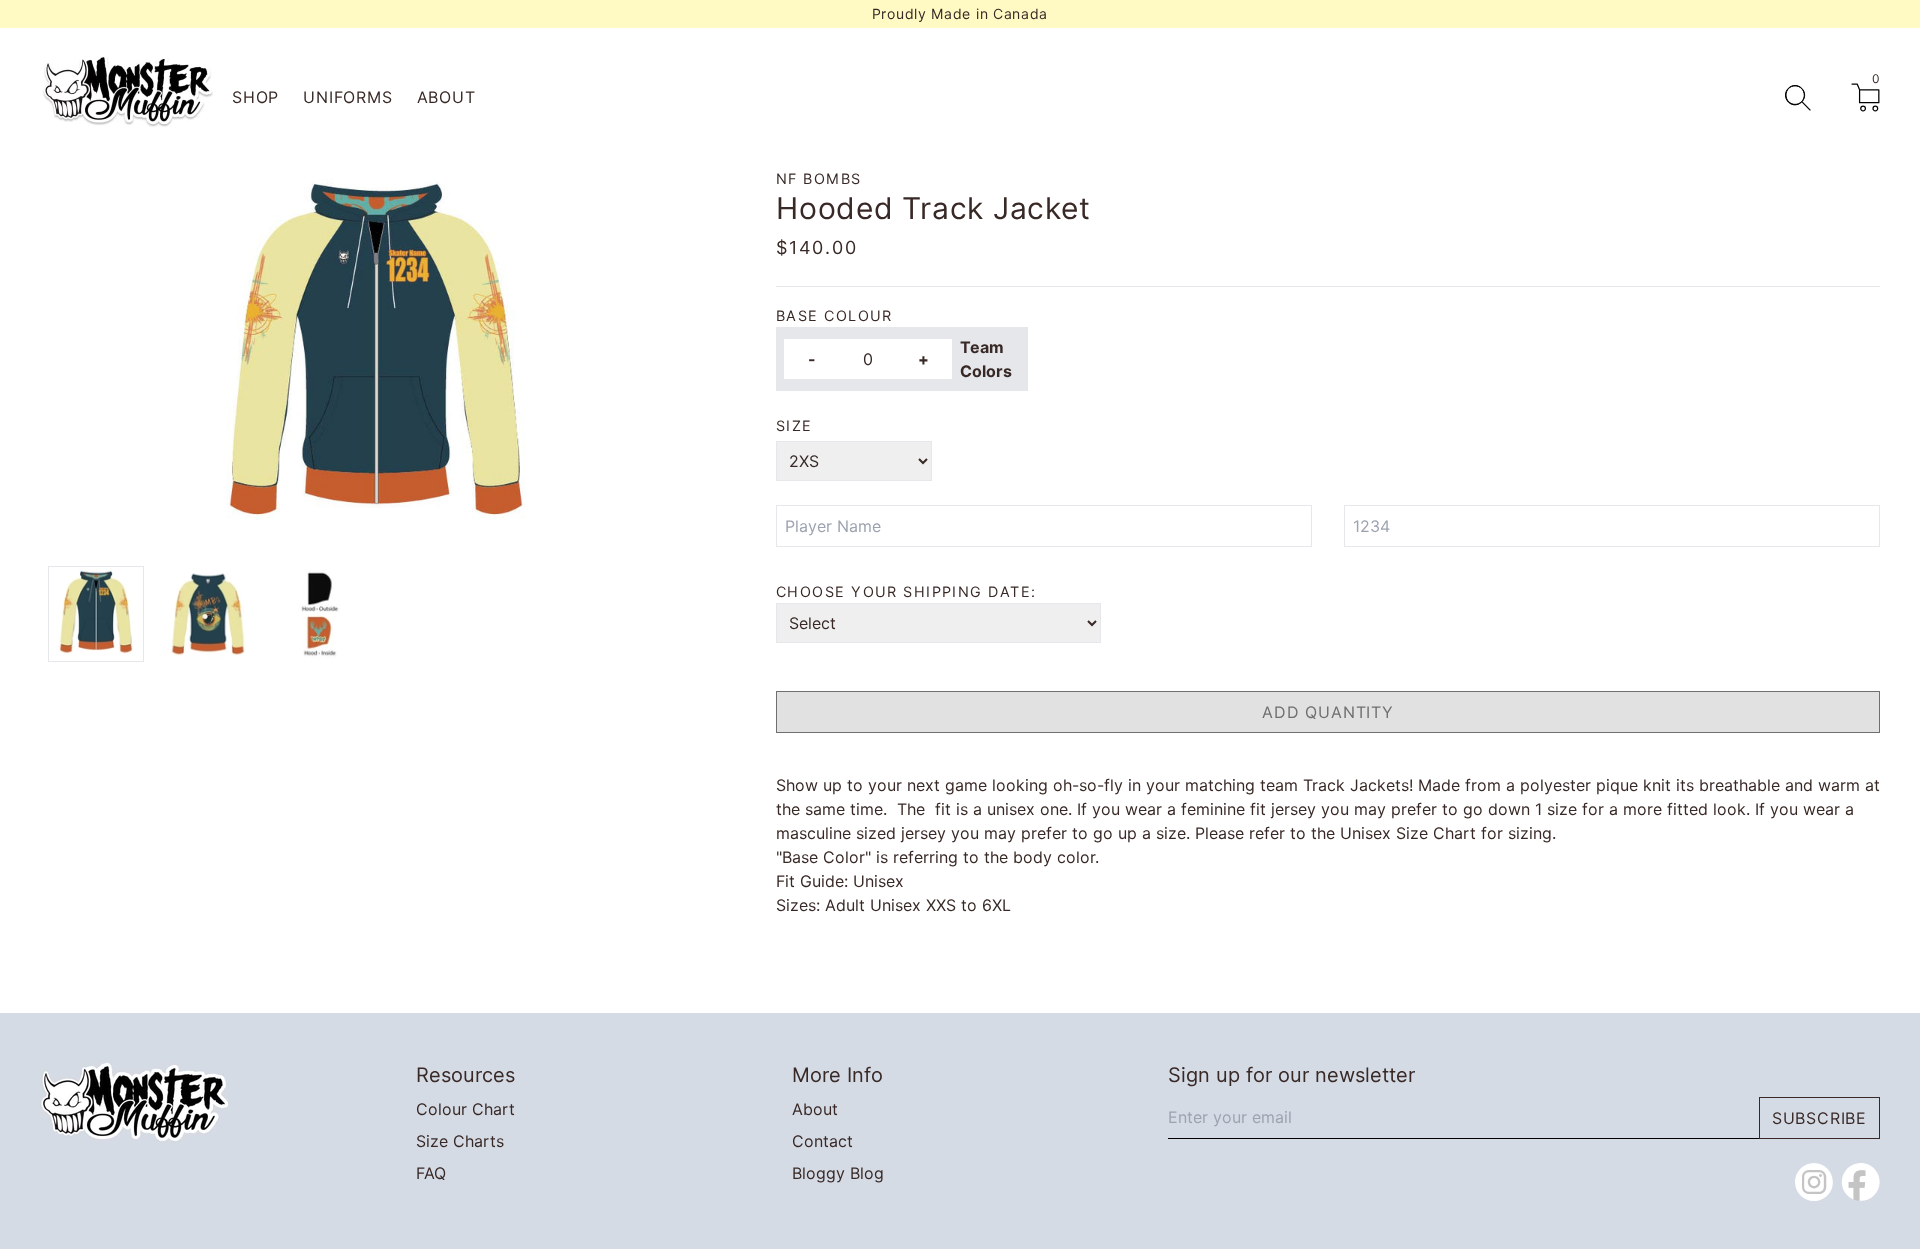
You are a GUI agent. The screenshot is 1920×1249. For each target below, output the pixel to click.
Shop (255, 97)
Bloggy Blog (838, 1173)
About (446, 97)
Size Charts (460, 1141)
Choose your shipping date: (906, 591)
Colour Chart (465, 1109)
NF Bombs (819, 178)
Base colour (834, 315)
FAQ (431, 1173)
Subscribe (1819, 1118)
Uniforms (347, 97)
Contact (822, 1141)
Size (794, 425)
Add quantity (1328, 712)
